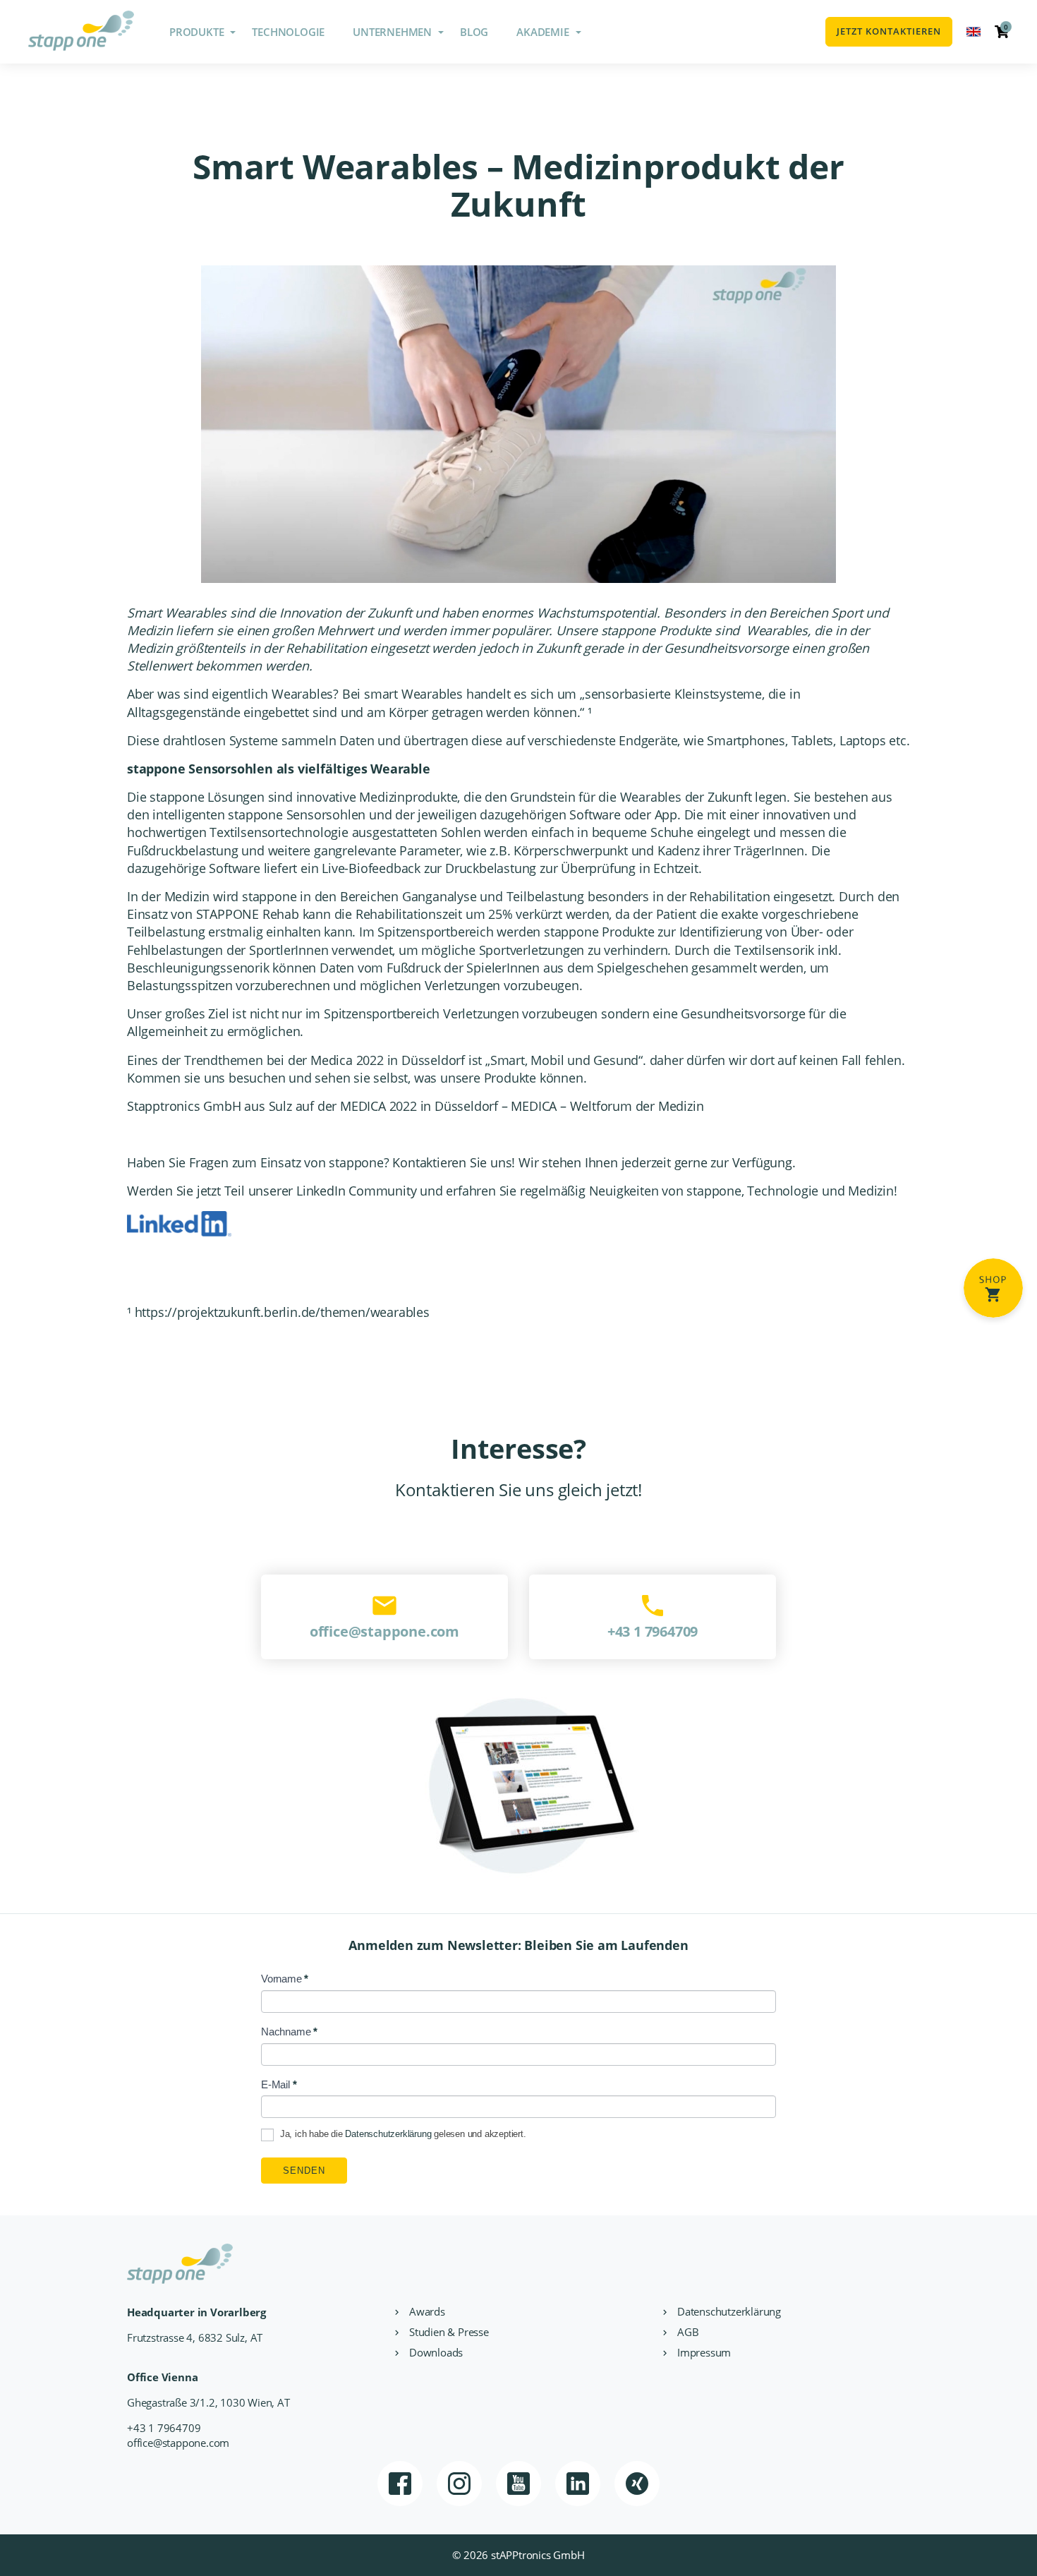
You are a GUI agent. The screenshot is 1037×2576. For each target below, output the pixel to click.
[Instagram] (459, 2484)
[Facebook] (400, 2484)
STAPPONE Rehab (248, 914)
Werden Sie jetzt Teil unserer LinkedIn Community (272, 1191)
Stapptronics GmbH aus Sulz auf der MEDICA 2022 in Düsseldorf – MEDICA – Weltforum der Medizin (415, 1106)
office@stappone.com (178, 2443)
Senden (304, 2171)
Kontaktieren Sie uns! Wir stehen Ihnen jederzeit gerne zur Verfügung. (594, 1162)
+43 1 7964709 (164, 2428)
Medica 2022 (347, 1060)
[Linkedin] (578, 2484)
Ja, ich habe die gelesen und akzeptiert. (402, 2135)
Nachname (289, 2032)
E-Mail (279, 2084)
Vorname (285, 1979)
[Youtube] (518, 2484)
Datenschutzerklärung (388, 2135)
